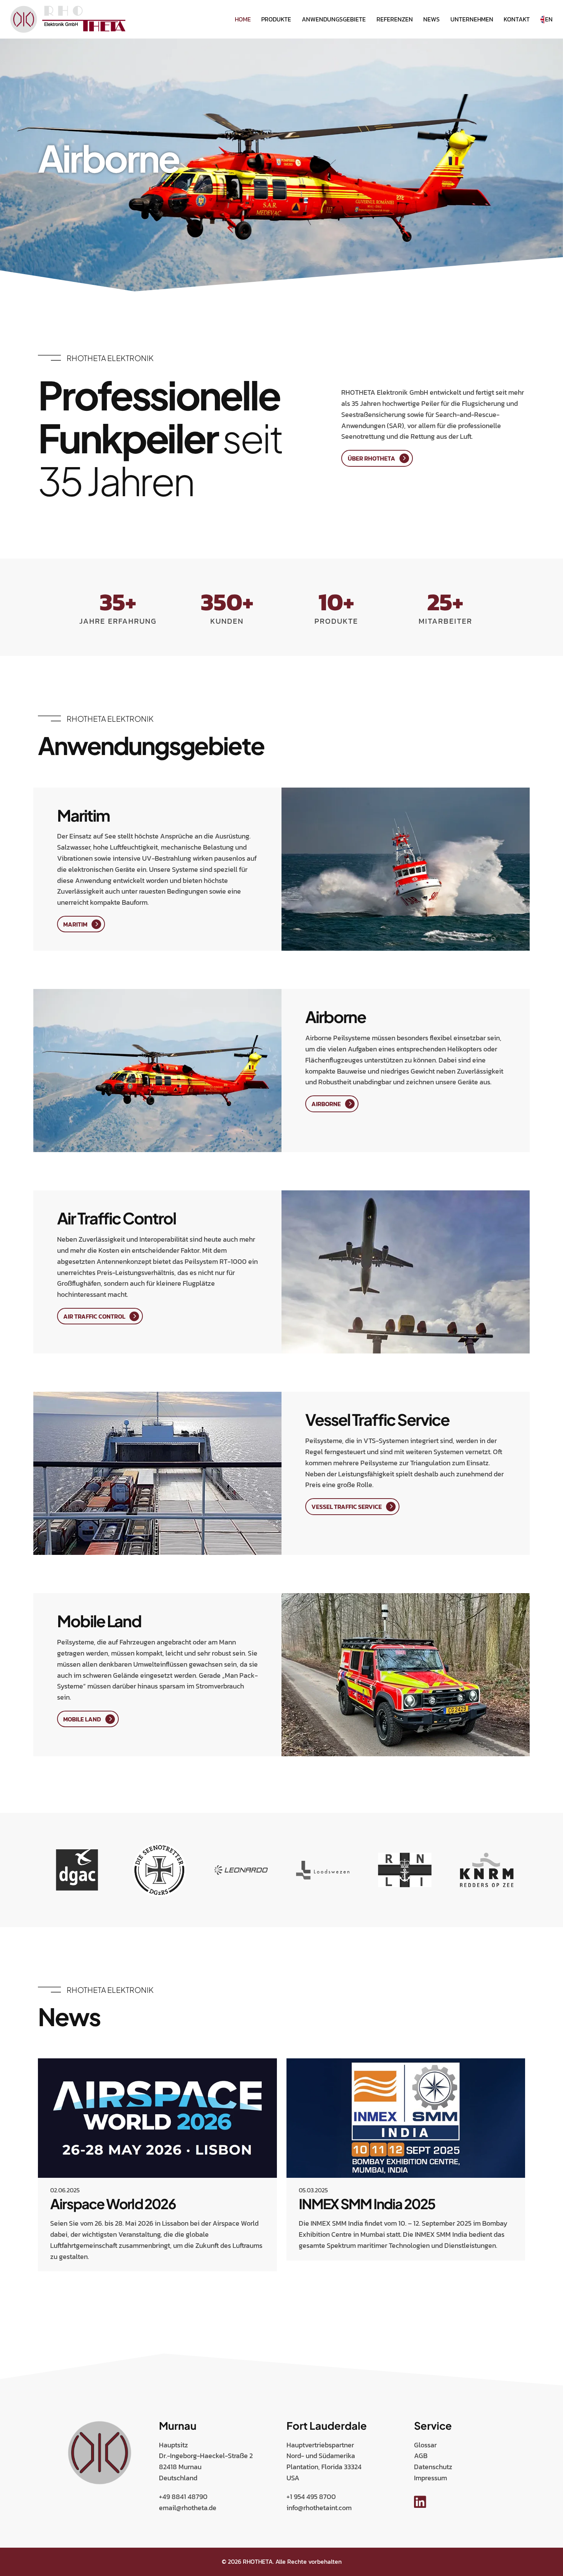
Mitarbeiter (445, 621)
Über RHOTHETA (372, 458)
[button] (39, 2289)
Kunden (227, 621)
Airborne (326, 1104)
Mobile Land (82, 1719)
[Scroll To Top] (550, 2567)
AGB (421, 2456)
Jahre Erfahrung (118, 621)
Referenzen (395, 19)
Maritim (75, 924)
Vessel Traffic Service (347, 1507)
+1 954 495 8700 (311, 2497)
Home (243, 19)
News (431, 19)
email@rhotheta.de (188, 2508)
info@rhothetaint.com (319, 2508)
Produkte (276, 19)
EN (549, 19)
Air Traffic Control (94, 1316)
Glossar (425, 2445)
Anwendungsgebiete (334, 19)
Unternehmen (472, 19)
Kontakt (517, 19)
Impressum (430, 2478)
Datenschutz (433, 2467)
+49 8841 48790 (183, 2497)
